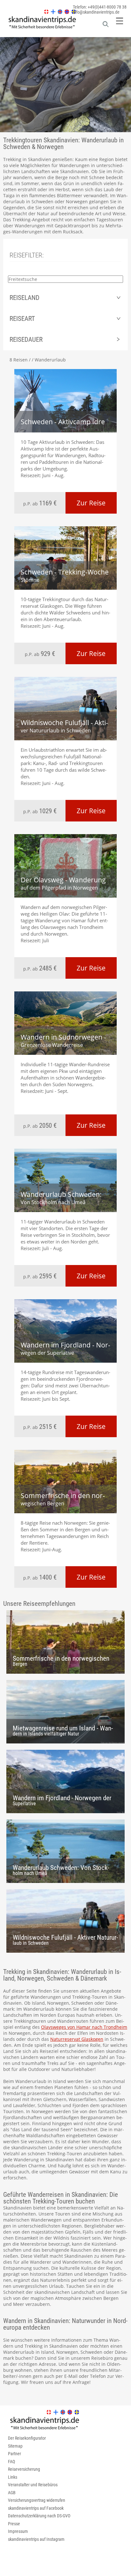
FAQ (11, 2462)
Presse (14, 2524)
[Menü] (120, 21)
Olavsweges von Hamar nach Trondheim (84, 2027)
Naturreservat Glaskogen (77, 2039)
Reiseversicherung (24, 2469)
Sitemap (15, 2446)
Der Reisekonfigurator (27, 2438)
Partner (14, 2454)
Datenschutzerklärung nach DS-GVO (39, 2516)
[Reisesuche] (106, 26)
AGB (12, 2493)
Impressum (18, 2531)
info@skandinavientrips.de (96, 12)
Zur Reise (91, 503)
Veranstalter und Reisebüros (33, 2485)
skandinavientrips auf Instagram (36, 2539)
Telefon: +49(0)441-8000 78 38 (100, 7)
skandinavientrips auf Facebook (36, 2508)
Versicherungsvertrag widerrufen (37, 2500)
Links (13, 2477)
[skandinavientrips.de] (39, 29)
